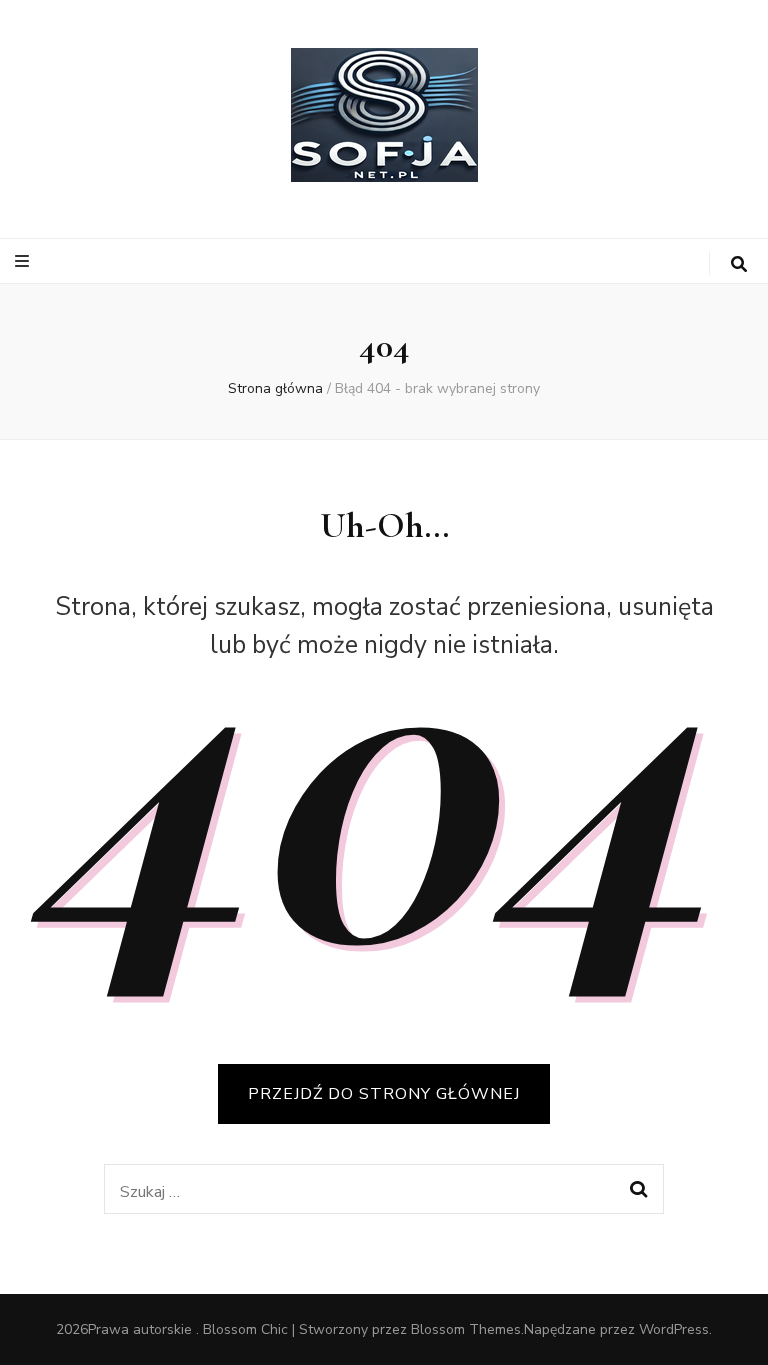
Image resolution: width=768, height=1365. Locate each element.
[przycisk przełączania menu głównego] (24, 261)
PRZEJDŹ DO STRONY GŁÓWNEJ (384, 1094)
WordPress (674, 1329)
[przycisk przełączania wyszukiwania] (739, 264)
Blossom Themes (466, 1329)
